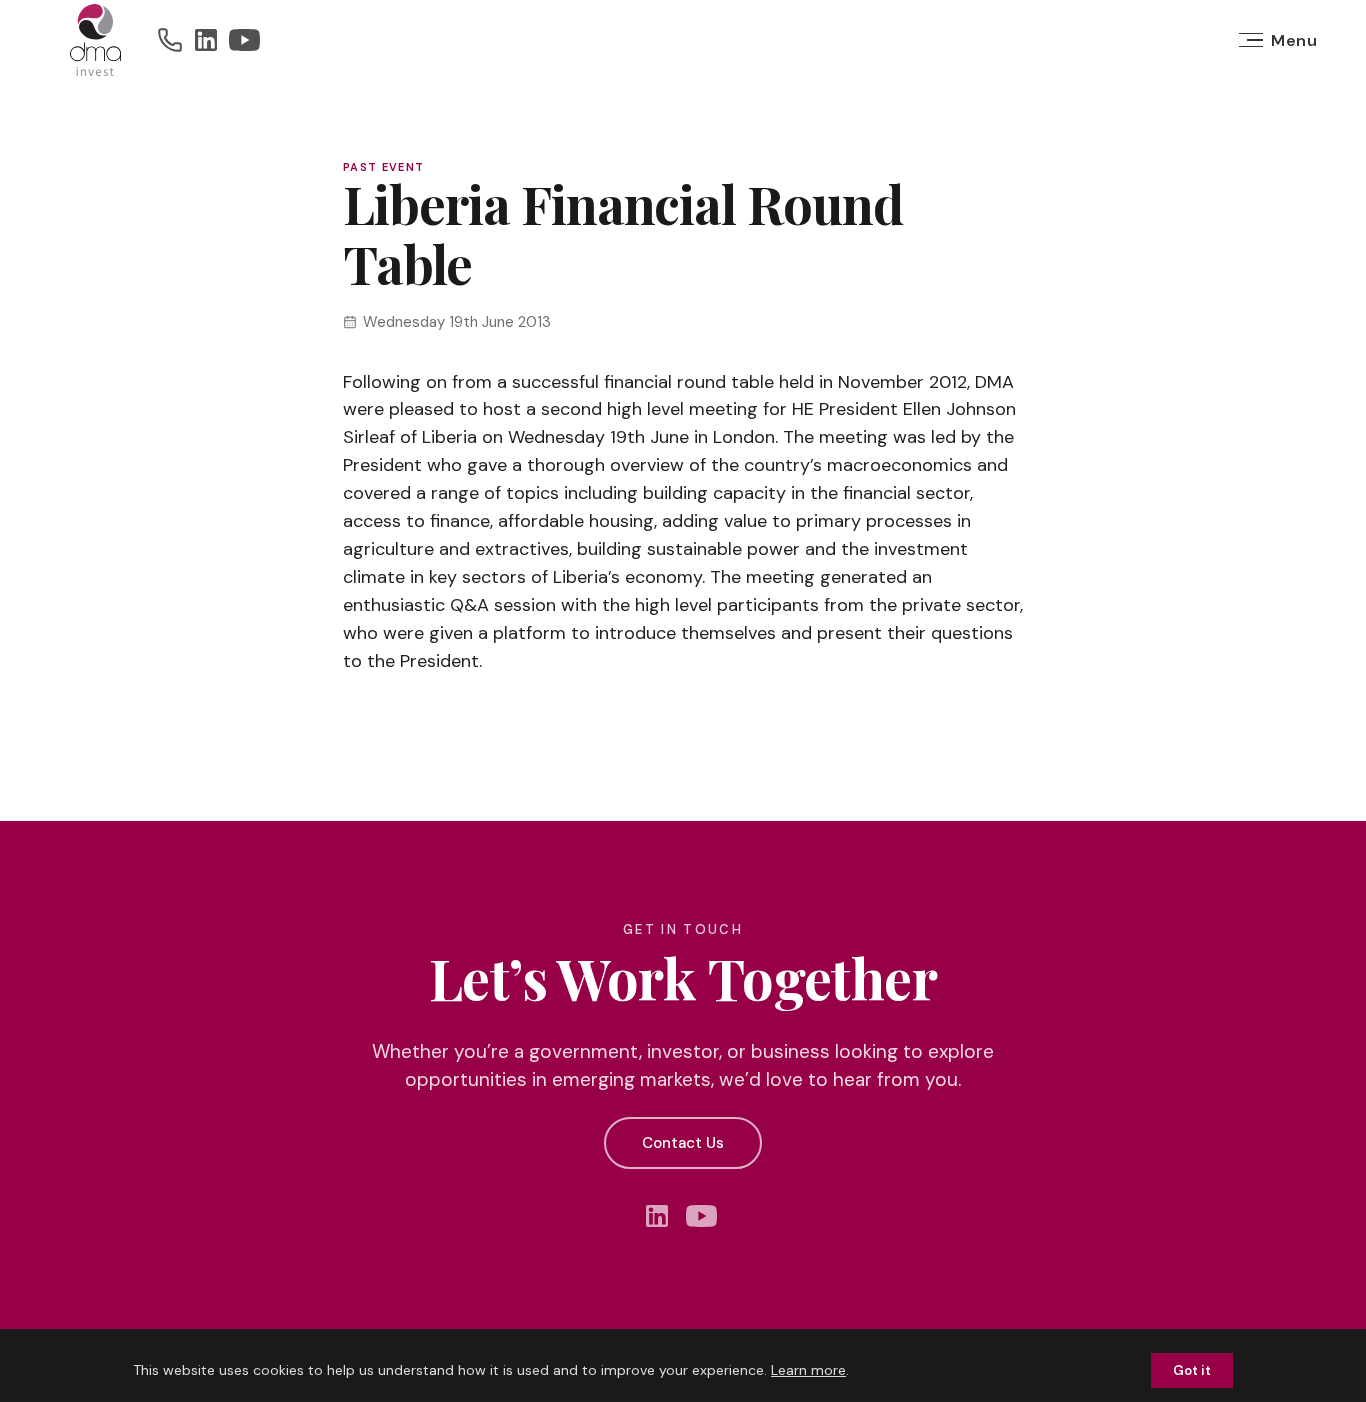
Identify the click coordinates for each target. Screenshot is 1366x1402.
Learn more (808, 1370)
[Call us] (170, 40)
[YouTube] (244, 40)
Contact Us (683, 1143)
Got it (1192, 1370)
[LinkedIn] (206, 40)
